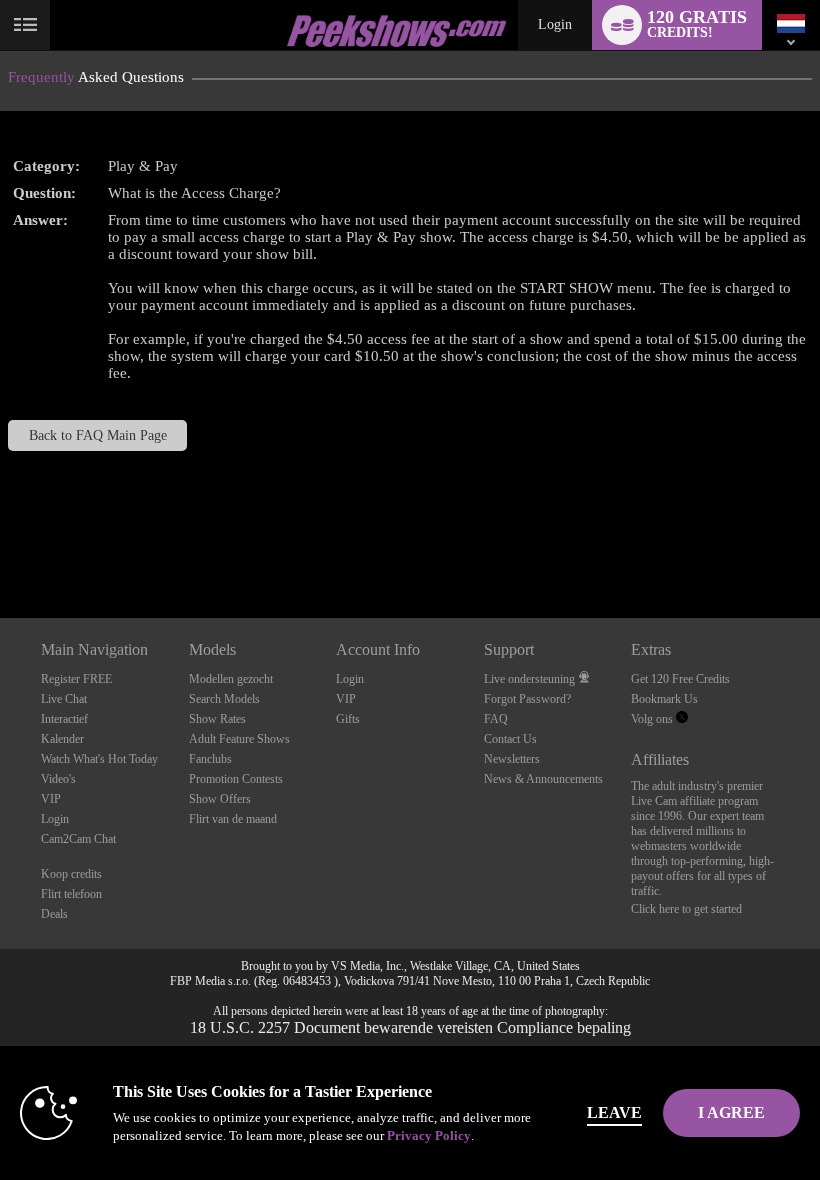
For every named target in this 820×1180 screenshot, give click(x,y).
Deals (54, 914)
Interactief (64, 719)
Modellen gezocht (231, 679)
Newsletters (512, 759)
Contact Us (510, 739)
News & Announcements (543, 779)
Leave (614, 1112)
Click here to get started (686, 909)
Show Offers (220, 799)
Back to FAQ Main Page (98, 435)
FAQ (496, 719)
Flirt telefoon (71, 894)
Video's (58, 779)
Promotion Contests (236, 779)
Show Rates (217, 719)
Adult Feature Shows (239, 739)
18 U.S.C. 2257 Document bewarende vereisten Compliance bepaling (410, 1027)
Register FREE (76, 679)
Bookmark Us (664, 699)
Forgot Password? (527, 699)
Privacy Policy (429, 1135)
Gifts (348, 719)
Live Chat (64, 699)
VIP (51, 799)
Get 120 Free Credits (680, 679)
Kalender (62, 739)
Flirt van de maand (233, 819)
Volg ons (653, 719)
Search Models (224, 699)
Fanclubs (210, 759)
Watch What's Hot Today (99, 759)
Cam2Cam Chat (78, 839)
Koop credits (71, 874)
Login (555, 24)
